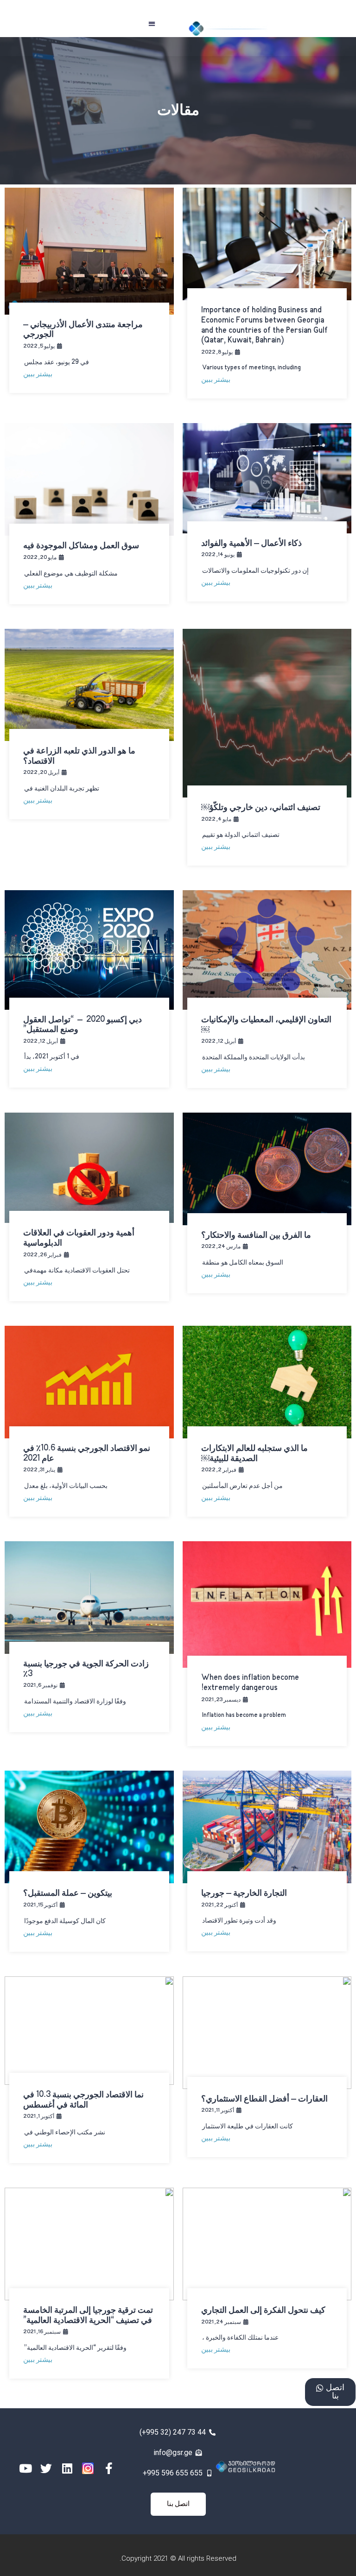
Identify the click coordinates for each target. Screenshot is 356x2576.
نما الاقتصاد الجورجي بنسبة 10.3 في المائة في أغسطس (83, 2100)
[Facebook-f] (109, 2468)
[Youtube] (25, 2468)
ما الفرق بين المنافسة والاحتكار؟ (256, 1235)
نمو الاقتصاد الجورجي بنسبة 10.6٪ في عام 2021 (87, 1454)
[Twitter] (46, 2468)
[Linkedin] (67, 2468)
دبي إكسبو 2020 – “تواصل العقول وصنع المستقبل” (83, 1025)
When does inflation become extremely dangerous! (250, 1683)
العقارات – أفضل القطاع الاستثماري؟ (264, 2099)
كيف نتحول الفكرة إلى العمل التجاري (263, 2310)
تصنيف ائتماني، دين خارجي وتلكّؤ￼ (261, 808)
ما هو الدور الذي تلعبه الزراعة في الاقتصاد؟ (79, 756)
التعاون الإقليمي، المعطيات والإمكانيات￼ (266, 1025)
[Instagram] (88, 2468)
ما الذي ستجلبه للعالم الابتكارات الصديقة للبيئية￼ (254, 1454)
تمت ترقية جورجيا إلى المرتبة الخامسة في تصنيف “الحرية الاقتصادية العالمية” (88, 2316)
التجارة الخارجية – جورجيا (244, 1893)
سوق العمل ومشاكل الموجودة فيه (81, 546)
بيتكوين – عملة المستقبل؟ (68, 1893)
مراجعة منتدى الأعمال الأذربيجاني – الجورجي (83, 330)
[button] (152, 23)
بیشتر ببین (216, 380)
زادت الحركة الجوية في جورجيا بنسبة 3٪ (86, 1669)
